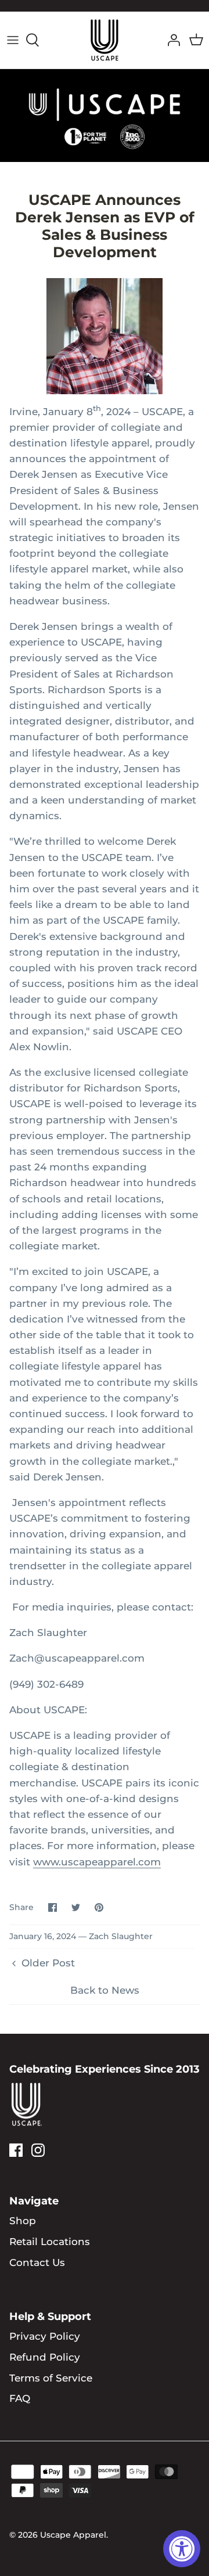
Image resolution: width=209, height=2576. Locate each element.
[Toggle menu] (13, 40)
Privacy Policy (45, 2336)
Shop (23, 2221)
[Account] (171, 40)
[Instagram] (38, 2150)
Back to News (105, 1990)
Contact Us (37, 2262)
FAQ (20, 2398)
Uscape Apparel (73, 2535)
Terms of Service (51, 2378)
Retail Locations (50, 2242)
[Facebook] (16, 2150)
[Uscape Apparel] (105, 40)
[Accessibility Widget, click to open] (182, 2549)
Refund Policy (45, 2357)
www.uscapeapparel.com (97, 1862)
